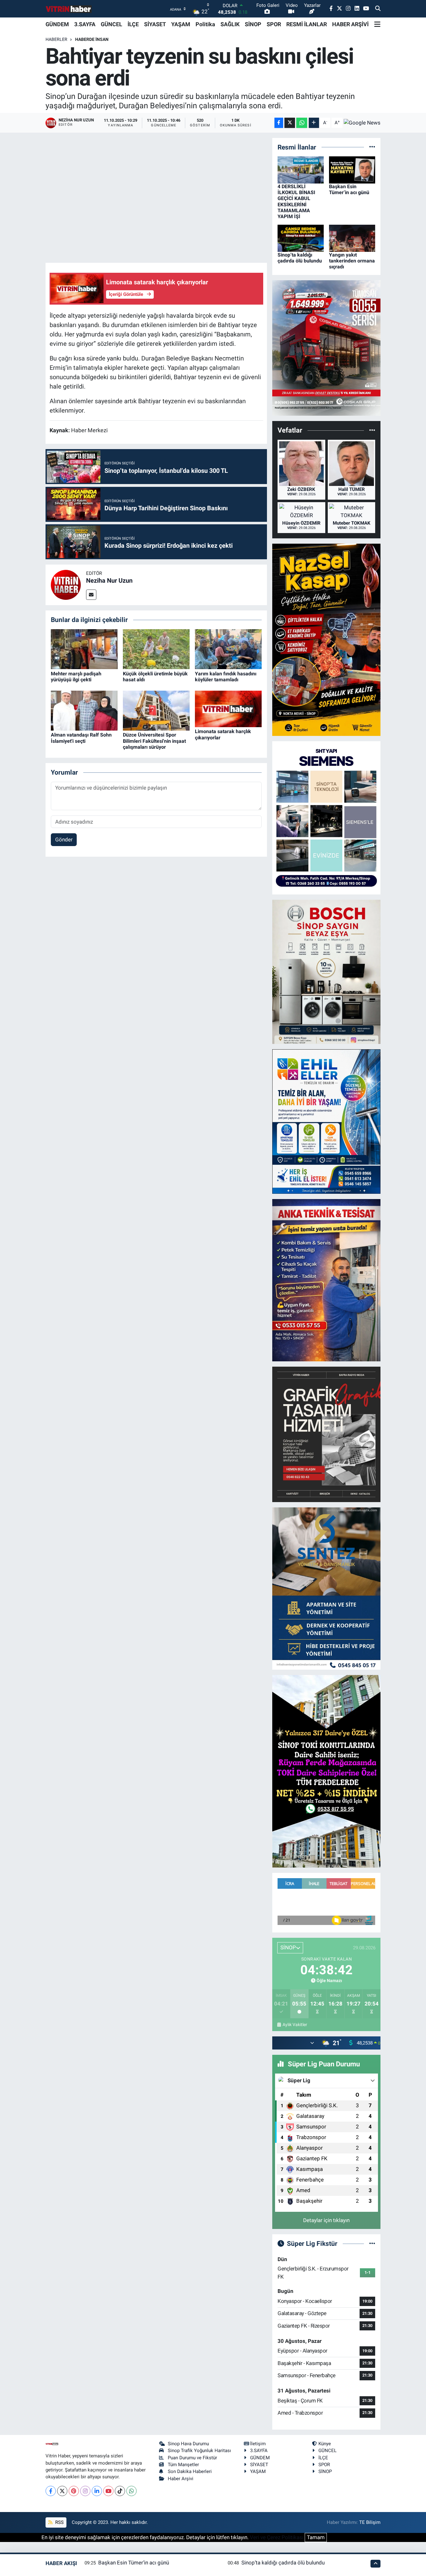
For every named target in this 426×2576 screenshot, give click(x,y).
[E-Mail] (91, 595)
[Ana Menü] (377, 24)
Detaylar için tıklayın (326, 2220)
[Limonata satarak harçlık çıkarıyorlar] (228, 708)
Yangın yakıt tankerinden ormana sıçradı (352, 261)
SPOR (274, 24)
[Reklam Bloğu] (326, 348)
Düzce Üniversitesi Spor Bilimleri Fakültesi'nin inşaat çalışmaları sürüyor (154, 741)
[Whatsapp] (131, 2491)
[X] (62, 2491)
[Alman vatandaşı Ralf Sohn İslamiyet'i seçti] (84, 710)
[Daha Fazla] (314, 123)
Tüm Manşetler (183, 2465)
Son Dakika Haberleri (190, 2471)
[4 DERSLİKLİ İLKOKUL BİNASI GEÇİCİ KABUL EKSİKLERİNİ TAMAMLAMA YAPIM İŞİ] (301, 169)
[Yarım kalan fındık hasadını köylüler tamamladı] (228, 649)
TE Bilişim (370, 2522)
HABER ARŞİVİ (350, 24)
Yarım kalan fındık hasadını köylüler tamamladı (226, 677)
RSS (59, 2522)
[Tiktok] (120, 2491)
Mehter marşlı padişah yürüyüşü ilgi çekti (76, 677)
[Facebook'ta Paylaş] (279, 123)
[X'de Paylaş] (290, 123)
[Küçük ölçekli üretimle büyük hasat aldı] (156, 649)
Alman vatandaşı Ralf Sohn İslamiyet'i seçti (81, 738)
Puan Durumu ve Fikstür (192, 2458)
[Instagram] (85, 2491)
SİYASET (155, 24)
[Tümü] (372, 147)
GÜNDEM (57, 24)
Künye (325, 2444)
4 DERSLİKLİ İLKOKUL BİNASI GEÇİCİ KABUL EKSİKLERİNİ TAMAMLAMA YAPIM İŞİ (296, 201)
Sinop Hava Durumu (188, 2444)
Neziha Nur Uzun (109, 580)
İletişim (258, 2444)
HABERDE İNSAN (92, 39)
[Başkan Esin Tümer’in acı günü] (352, 169)
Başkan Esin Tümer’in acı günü (349, 189)
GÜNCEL (111, 24)
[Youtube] (108, 2491)
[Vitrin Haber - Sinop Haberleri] (69, 9)
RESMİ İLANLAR (307, 24)
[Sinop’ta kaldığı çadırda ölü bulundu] (301, 238)
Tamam (316, 2537)
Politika (205, 24)
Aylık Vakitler (295, 2025)
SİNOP (253, 24)
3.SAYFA (85, 24)
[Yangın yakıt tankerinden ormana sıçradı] (352, 238)
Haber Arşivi (181, 2479)
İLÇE (133, 24)
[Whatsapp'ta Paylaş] (302, 123)
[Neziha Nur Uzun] (66, 585)
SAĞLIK (230, 24)
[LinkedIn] (97, 2491)
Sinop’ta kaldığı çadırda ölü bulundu (300, 258)
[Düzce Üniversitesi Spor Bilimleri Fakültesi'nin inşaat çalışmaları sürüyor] (156, 710)
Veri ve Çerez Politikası (277, 2537)
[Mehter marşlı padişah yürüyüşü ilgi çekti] (84, 649)
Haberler (56, 39)
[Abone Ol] (362, 123)
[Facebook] (51, 2491)
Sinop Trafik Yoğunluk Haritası (199, 2451)
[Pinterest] (74, 2491)
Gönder (64, 840)
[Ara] (378, 9)
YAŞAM (181, 24)
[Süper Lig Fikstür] (372, 2243)
